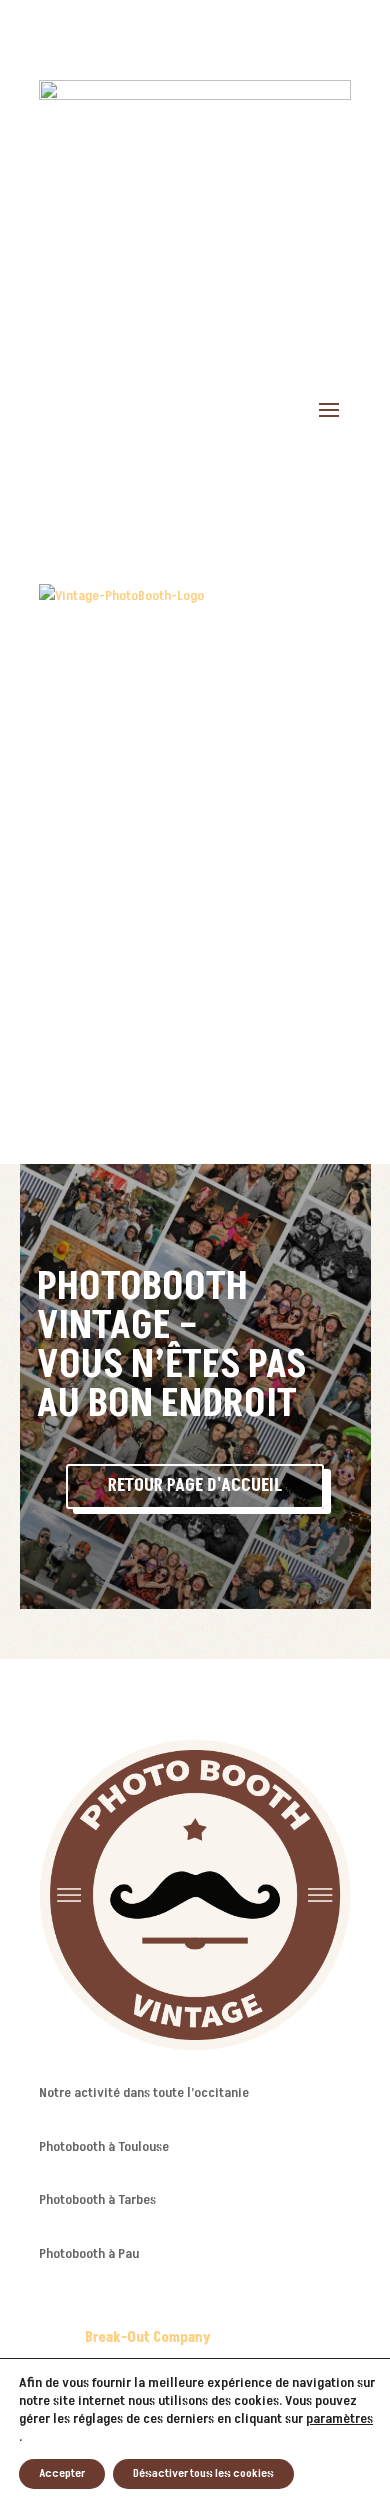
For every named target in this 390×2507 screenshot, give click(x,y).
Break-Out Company (149, 2337)
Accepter (62, 2473)
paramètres (339, 2419)
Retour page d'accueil (195, 1485)
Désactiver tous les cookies (203, 2473)
